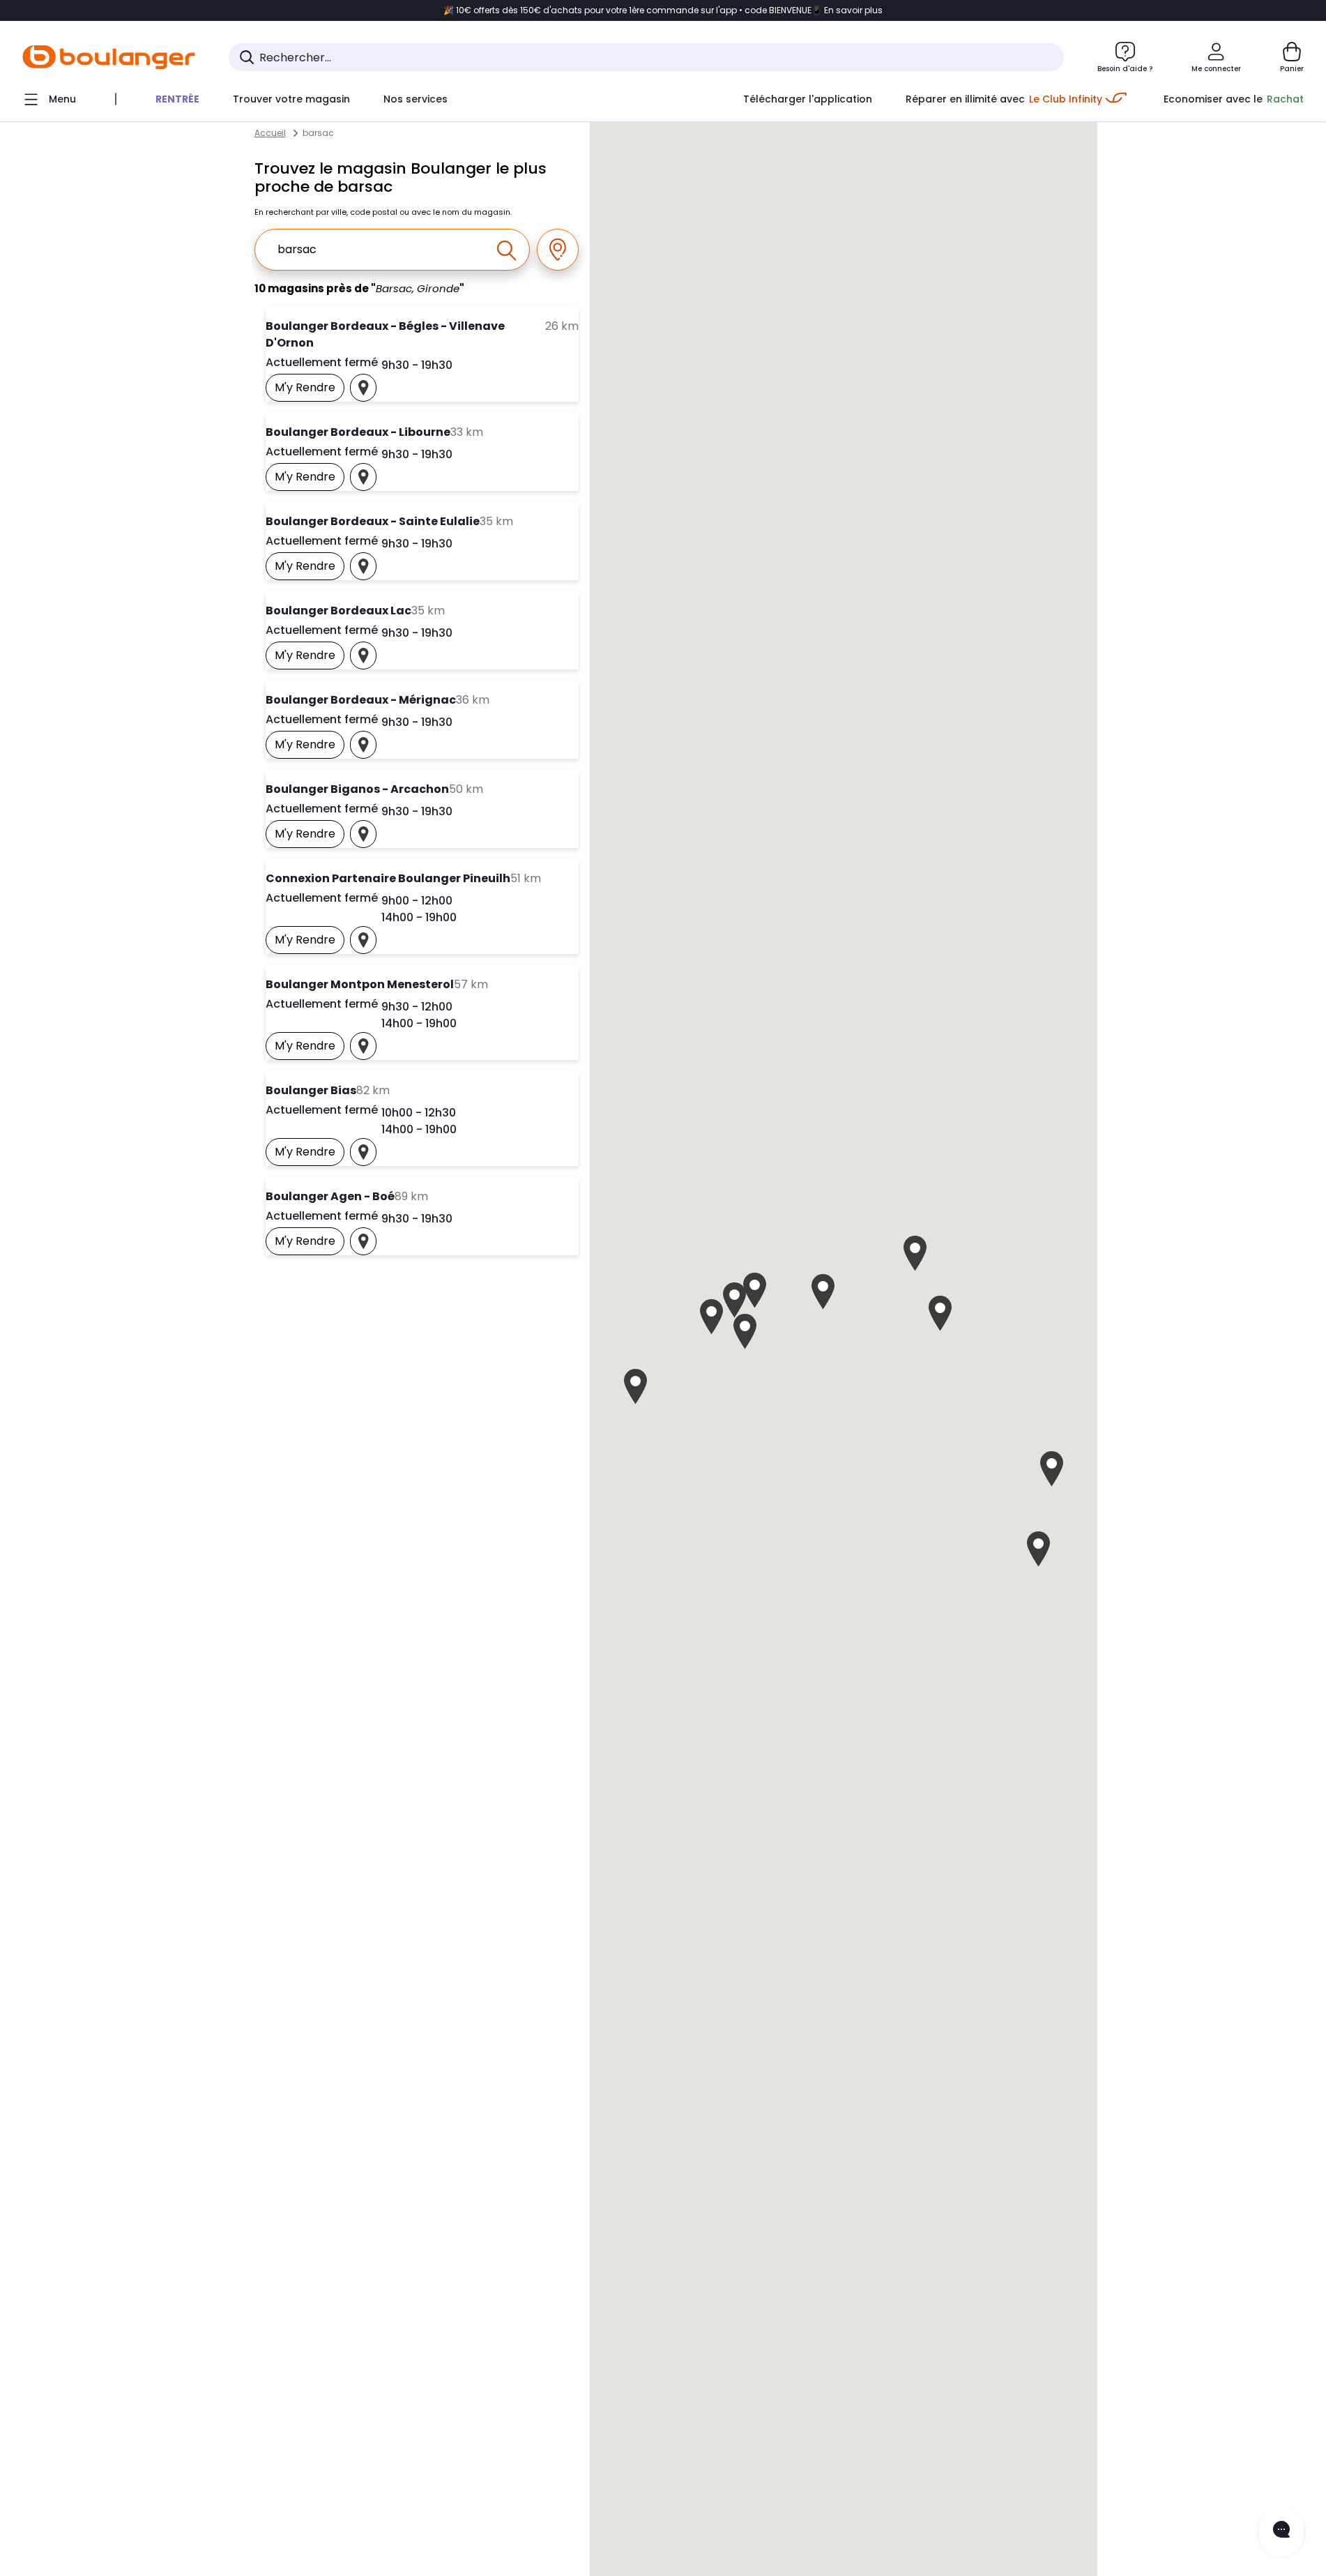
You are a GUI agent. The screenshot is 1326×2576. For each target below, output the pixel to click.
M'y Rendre (310, 391)
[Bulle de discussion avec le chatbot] (1281, 2532)
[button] (745, 1332)
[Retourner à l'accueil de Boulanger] (109, 57)
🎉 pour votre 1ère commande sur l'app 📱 (663, 10)
